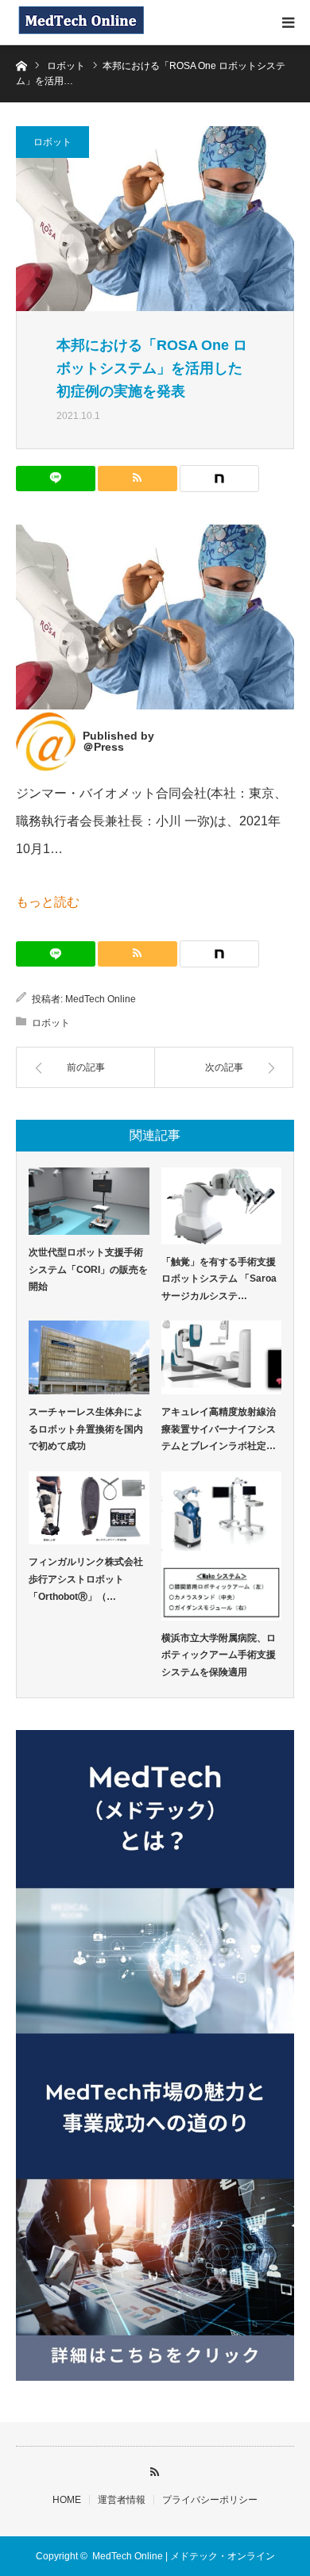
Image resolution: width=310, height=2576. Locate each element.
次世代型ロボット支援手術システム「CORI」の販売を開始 (88, 1269)
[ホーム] (21, 65)
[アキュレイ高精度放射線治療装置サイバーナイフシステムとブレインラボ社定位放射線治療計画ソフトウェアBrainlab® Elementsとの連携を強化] (222, 1357)
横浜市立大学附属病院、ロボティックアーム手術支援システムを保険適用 (219, 1655)
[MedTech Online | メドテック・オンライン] (81, 22)
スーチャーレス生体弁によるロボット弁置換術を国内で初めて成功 (86, 1429)
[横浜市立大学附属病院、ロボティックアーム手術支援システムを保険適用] (222, 1546)
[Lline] (56, 479)
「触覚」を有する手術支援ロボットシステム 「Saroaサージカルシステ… (219, 1279)
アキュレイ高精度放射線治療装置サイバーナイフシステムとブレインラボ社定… (219, 1429)
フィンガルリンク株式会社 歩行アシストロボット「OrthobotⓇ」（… (89, 1579)
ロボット (52, 142)
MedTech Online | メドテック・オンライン (184, 2556)
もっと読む (48, 902)
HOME (67, 2500)
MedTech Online (101, 999)
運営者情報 (122, 2500)
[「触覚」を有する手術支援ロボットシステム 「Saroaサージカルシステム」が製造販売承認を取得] (222, 1206)
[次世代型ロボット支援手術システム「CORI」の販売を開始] (89, 1201)
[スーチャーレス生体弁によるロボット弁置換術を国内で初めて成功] (89, 1357)
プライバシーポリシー (210, 2500)
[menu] (288, 22)
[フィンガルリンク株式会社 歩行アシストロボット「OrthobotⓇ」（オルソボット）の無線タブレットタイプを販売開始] (89, 1508)
